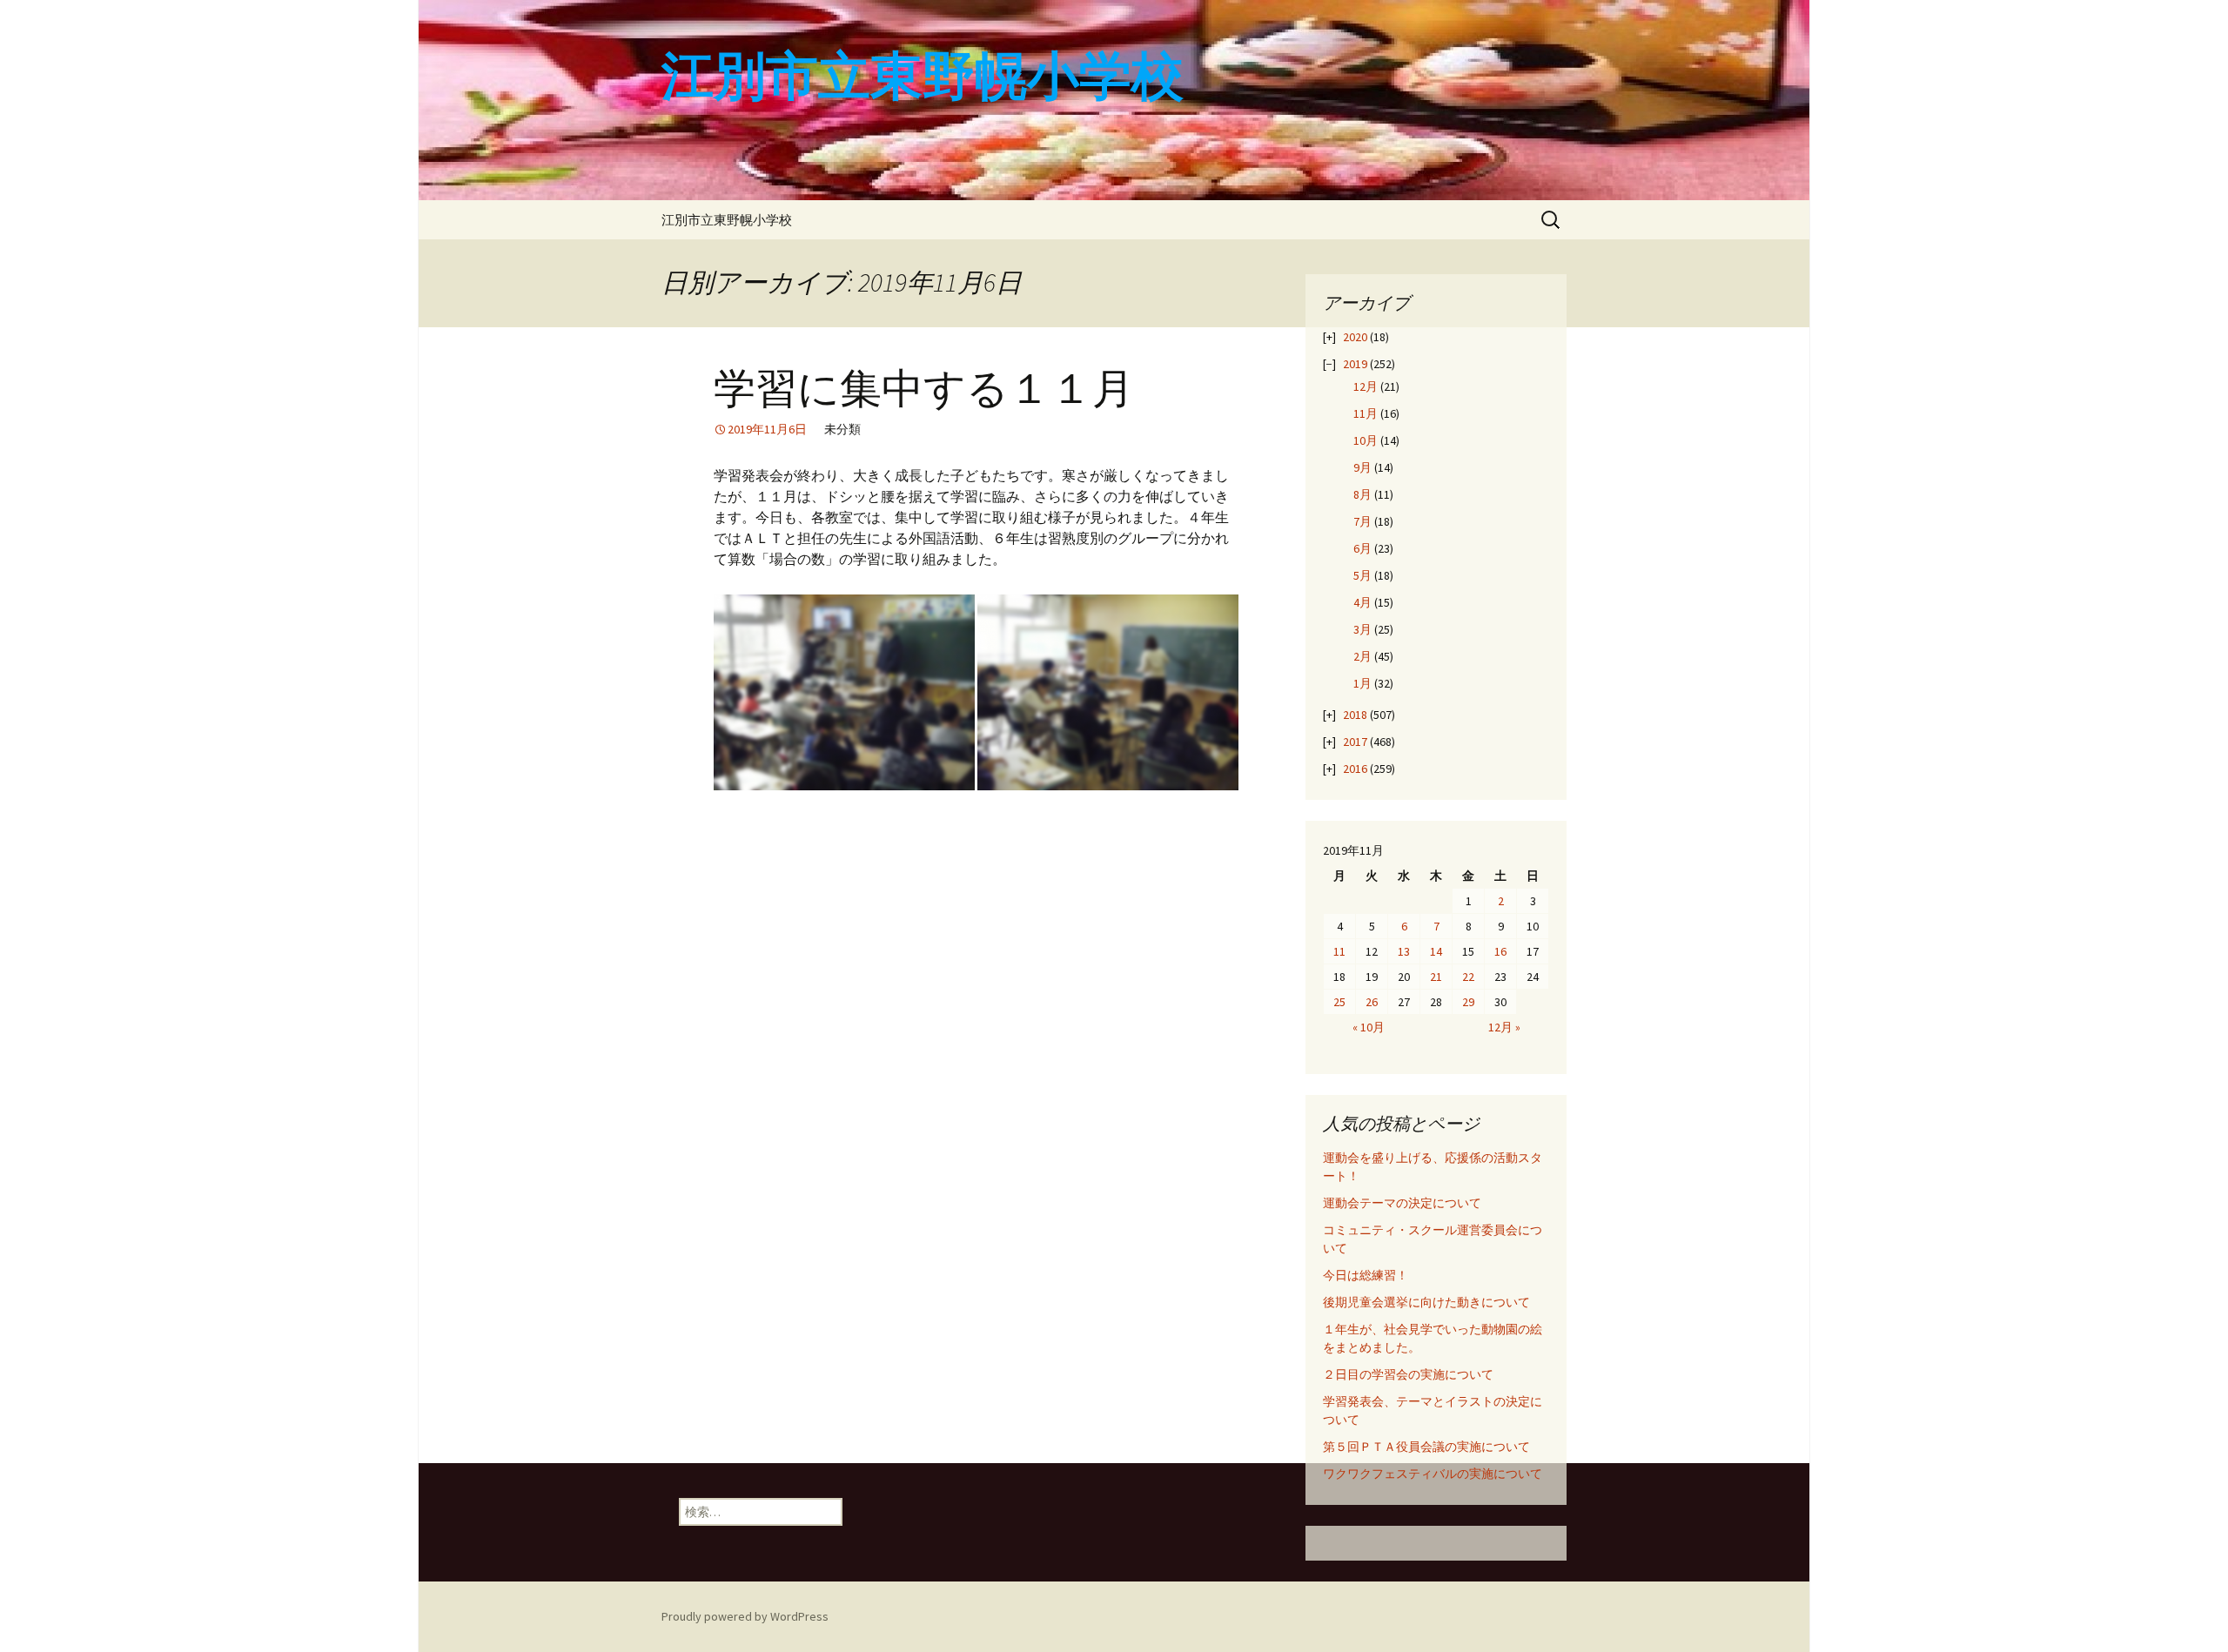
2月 (1362, 656)
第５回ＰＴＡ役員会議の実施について (1426, 1447)
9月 (1362, 467)
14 (1436, 951)
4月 (1362, 602)
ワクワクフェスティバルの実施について (1433, 1474)
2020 (1355, 337)
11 (1339, 951)
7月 (1362, 521)
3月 (1362, 629)
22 (1468, 977)
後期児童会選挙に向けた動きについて (1426, 1302)
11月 (1366, 413)
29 (1468, 1002)
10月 (1366, 440)
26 (1372, 1002)
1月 (1362, 683)
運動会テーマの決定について (1402, 1203)
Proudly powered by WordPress (745, 1616)
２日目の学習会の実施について (1408, 1374)
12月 (1366, 386)
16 (1500, 951)
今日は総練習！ (1366, 1275)
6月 (1362, 548)
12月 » (1504, 1027)
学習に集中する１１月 (924, 389)
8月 (1362, 494)
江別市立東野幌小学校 (727, 220)
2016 (1355, 769)
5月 (1362, 575)
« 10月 (1369, 1027)
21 (1436, 977)
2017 (1355, 742)
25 (1339, 1002)
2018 (1355, 715)
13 (1404, 951)
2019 (1355, 364)
